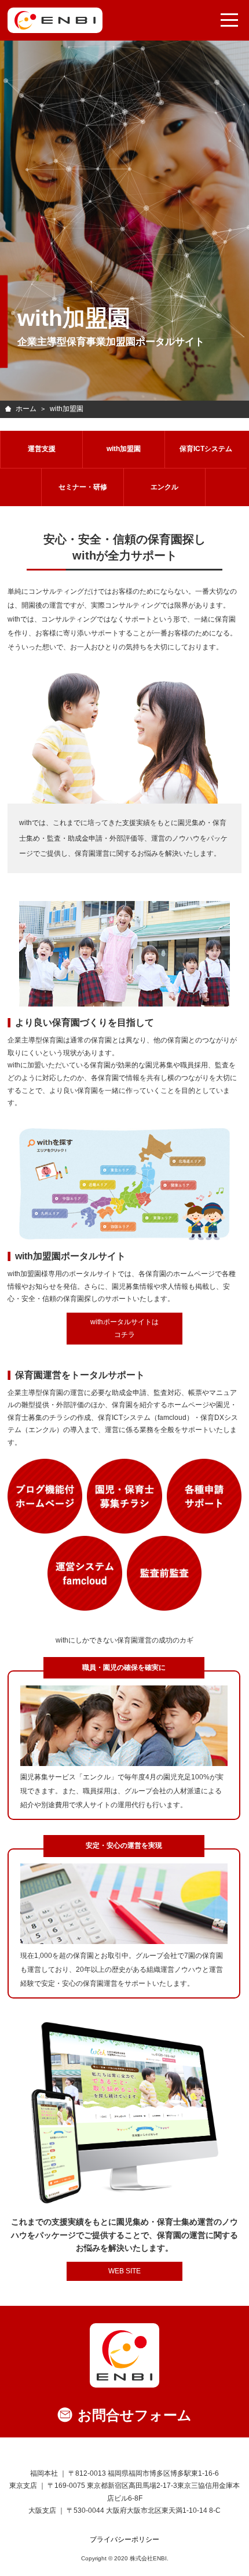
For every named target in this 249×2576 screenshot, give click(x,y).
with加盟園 (124, 449)
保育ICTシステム (206, 449)
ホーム (26, 409)
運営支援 (42, 449)
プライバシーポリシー (124, 2539)
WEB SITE (124, 2271)
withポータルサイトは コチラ (124, 1328)
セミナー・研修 (83, 487)
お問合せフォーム (135, 2415)
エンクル (164, 487)
